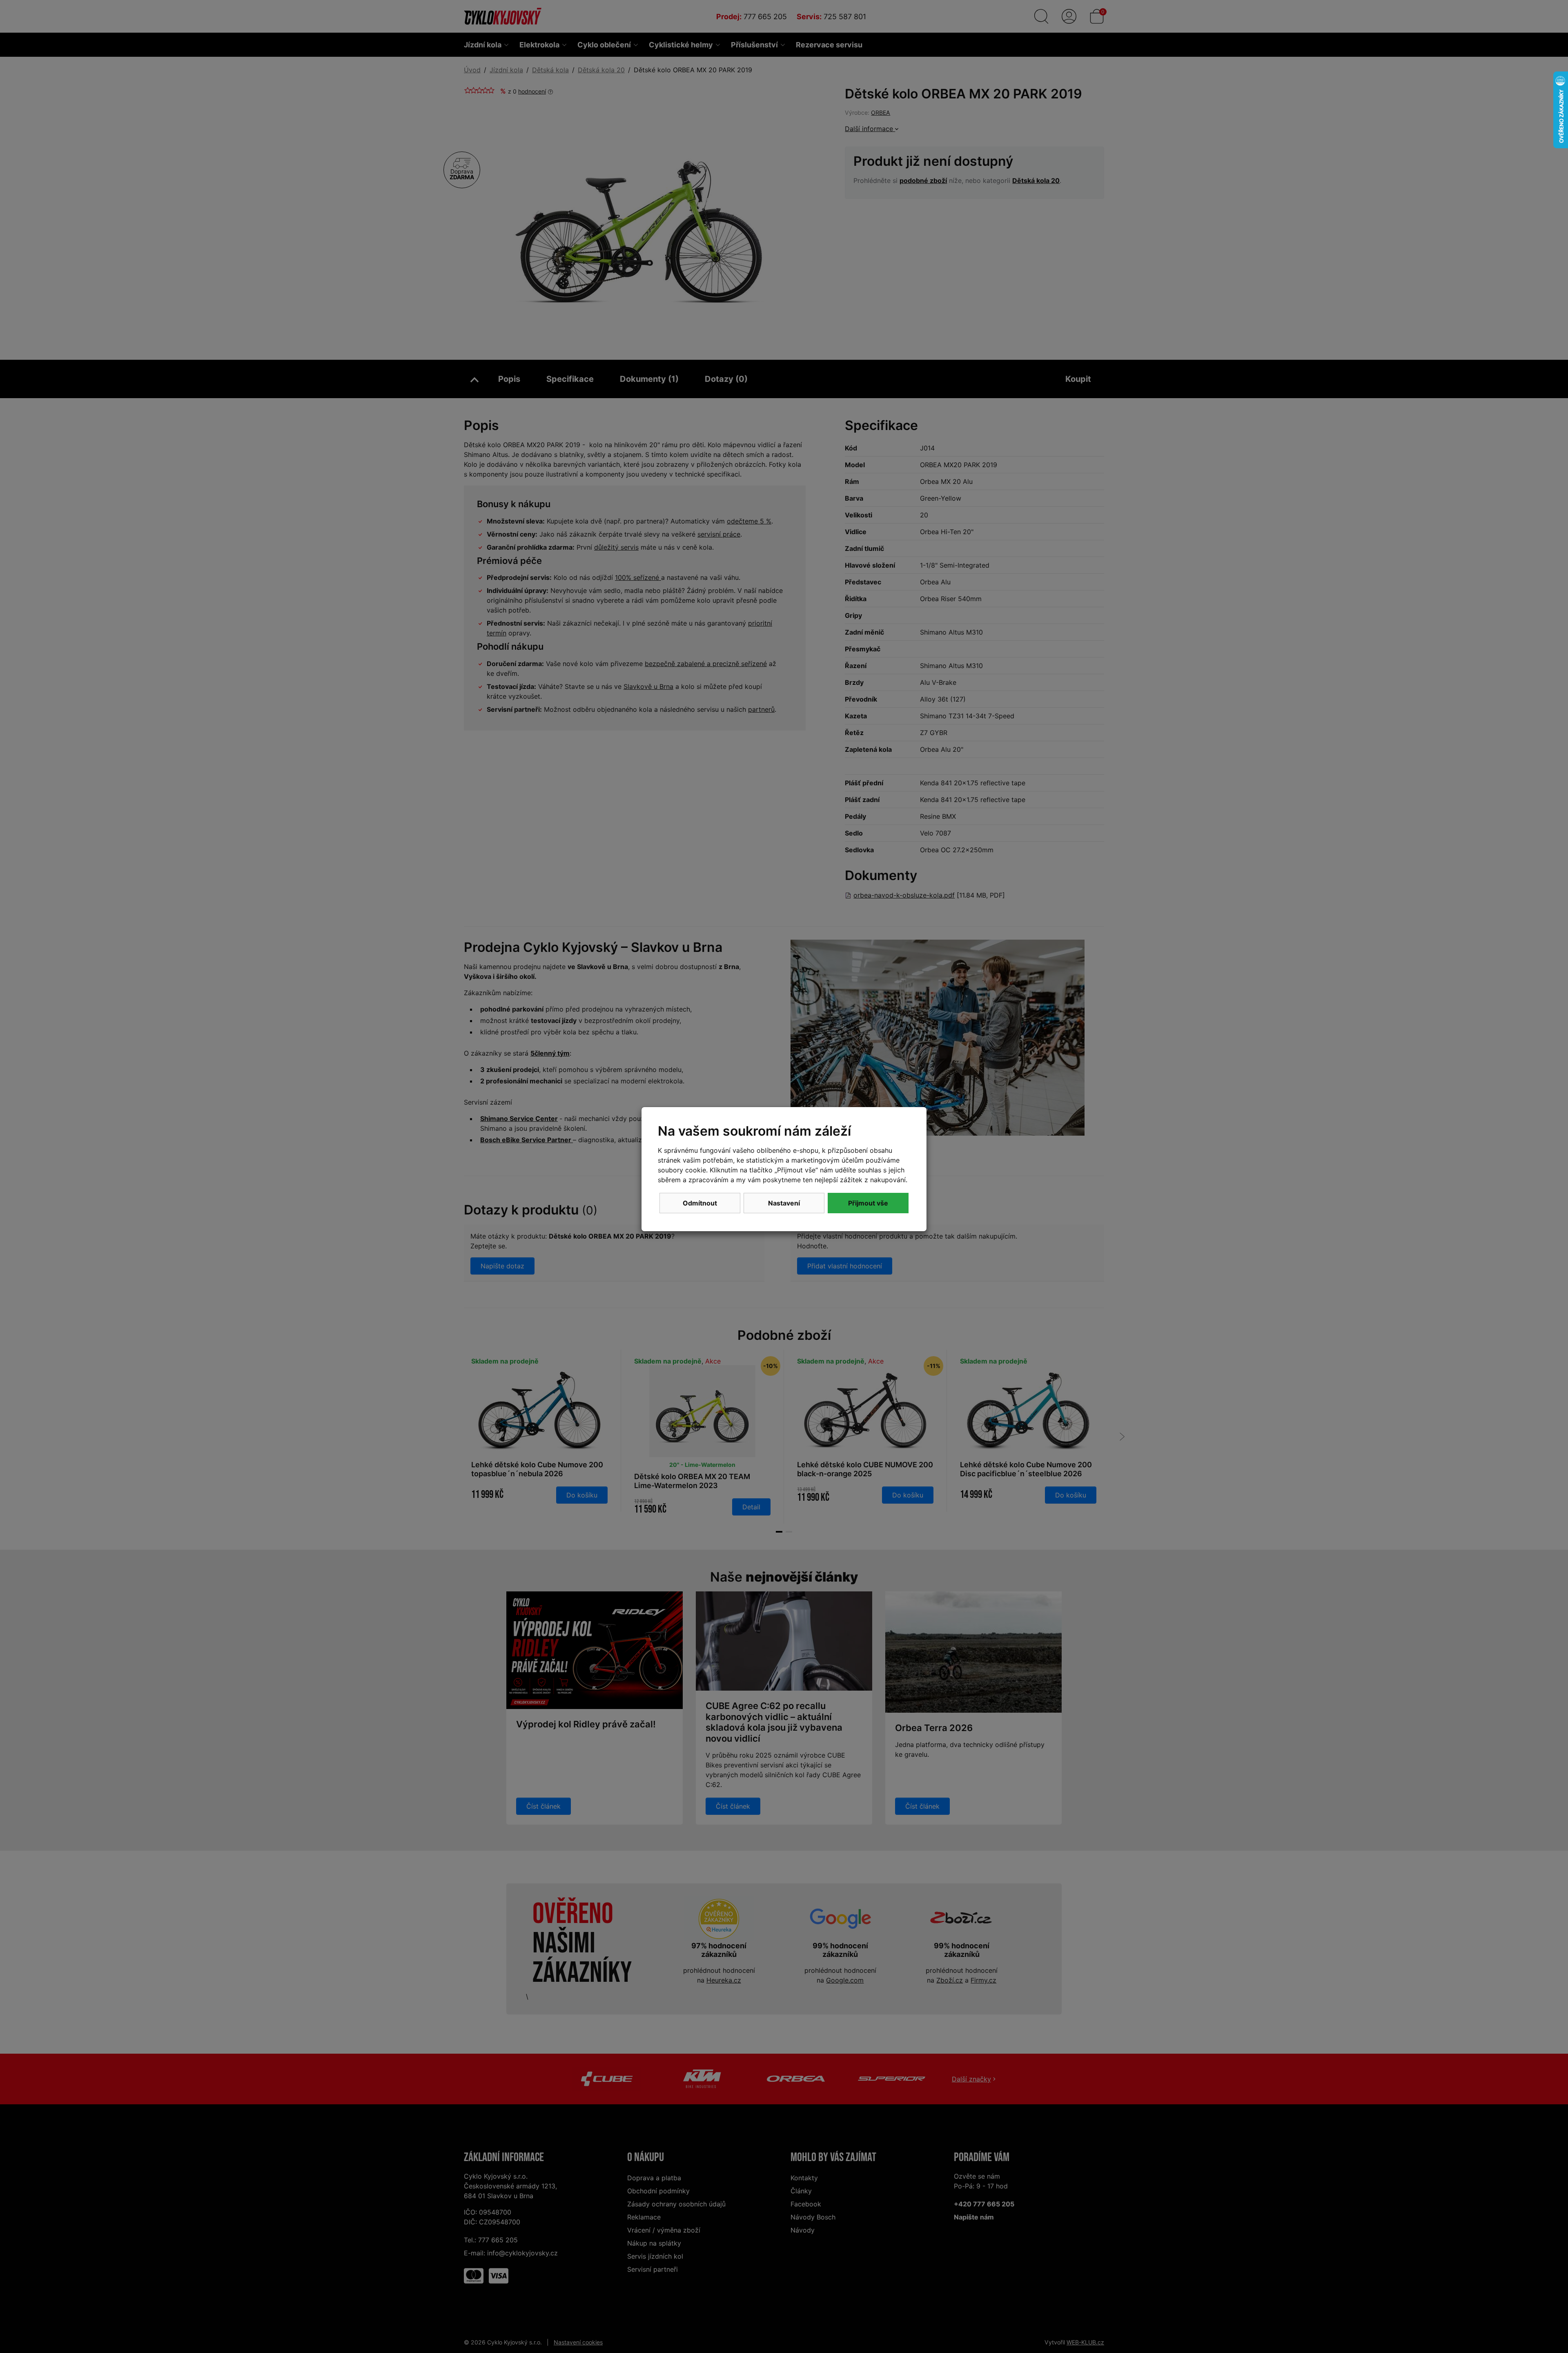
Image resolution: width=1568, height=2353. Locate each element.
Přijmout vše (868, 1203)
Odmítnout (700, 1203)
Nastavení (784, 1203)
